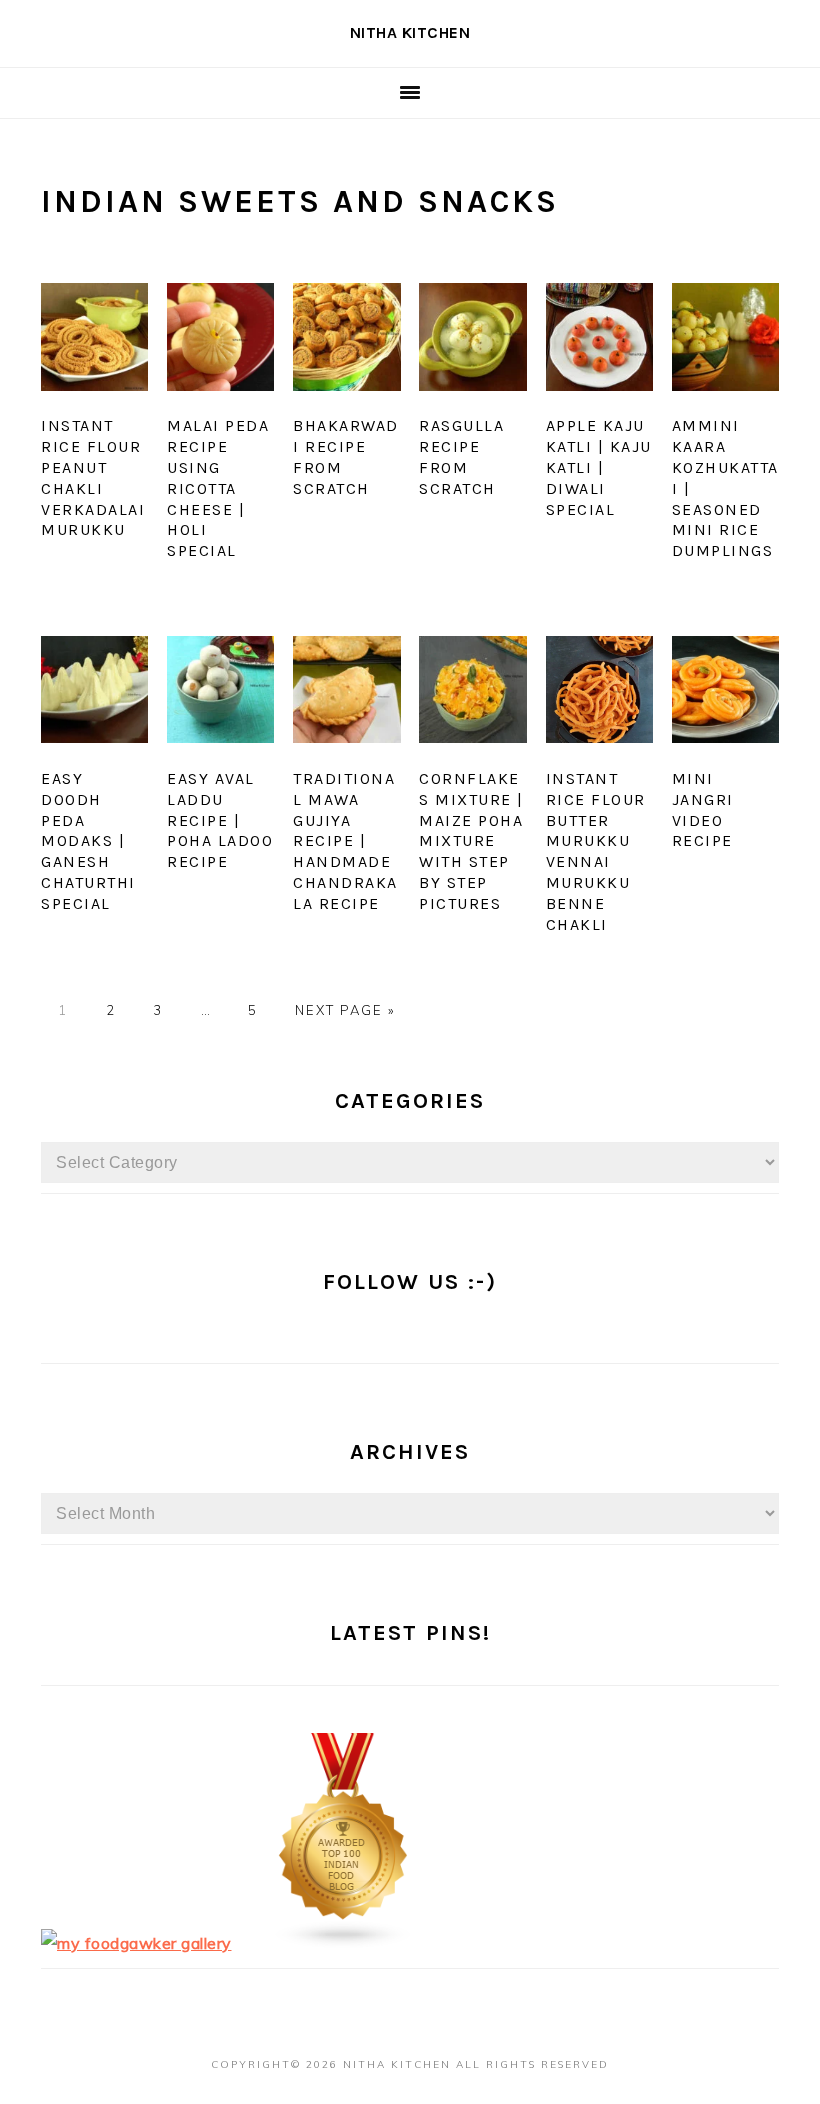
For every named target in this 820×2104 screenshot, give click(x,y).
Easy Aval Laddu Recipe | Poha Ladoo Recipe (220, 820)
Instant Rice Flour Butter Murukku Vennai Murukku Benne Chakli (596, 851)
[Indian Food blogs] (344, 1943)
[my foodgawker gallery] (136, 1943)
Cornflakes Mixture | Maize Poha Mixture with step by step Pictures (471, 841)
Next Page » (345, 1010)
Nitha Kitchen (410, 32)
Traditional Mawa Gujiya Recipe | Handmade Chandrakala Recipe (345, 841)
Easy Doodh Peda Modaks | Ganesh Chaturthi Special (88, 841)
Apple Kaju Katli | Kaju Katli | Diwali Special (599, 467)
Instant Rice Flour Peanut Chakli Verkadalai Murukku (93, 477)
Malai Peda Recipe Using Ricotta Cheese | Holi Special (218, 488)
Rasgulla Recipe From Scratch (461, 456)
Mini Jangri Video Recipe (703, 809)
